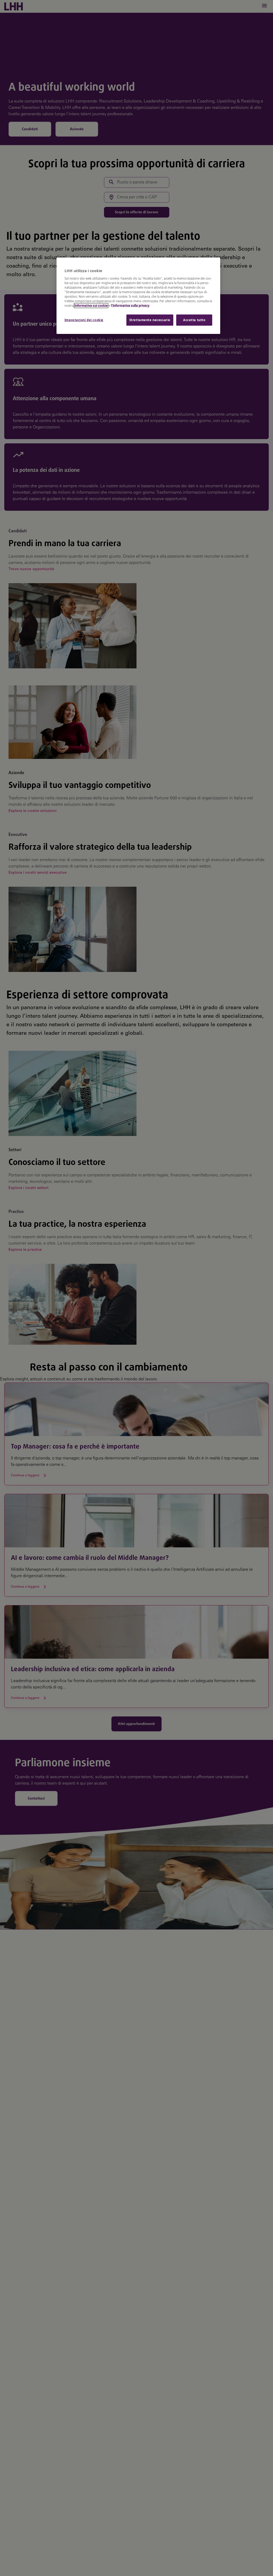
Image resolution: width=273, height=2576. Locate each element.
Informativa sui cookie (91, 306)
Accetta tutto (194, 320)
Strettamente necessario (150, 320)
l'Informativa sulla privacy (130, 306)
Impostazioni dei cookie (84, 320)
